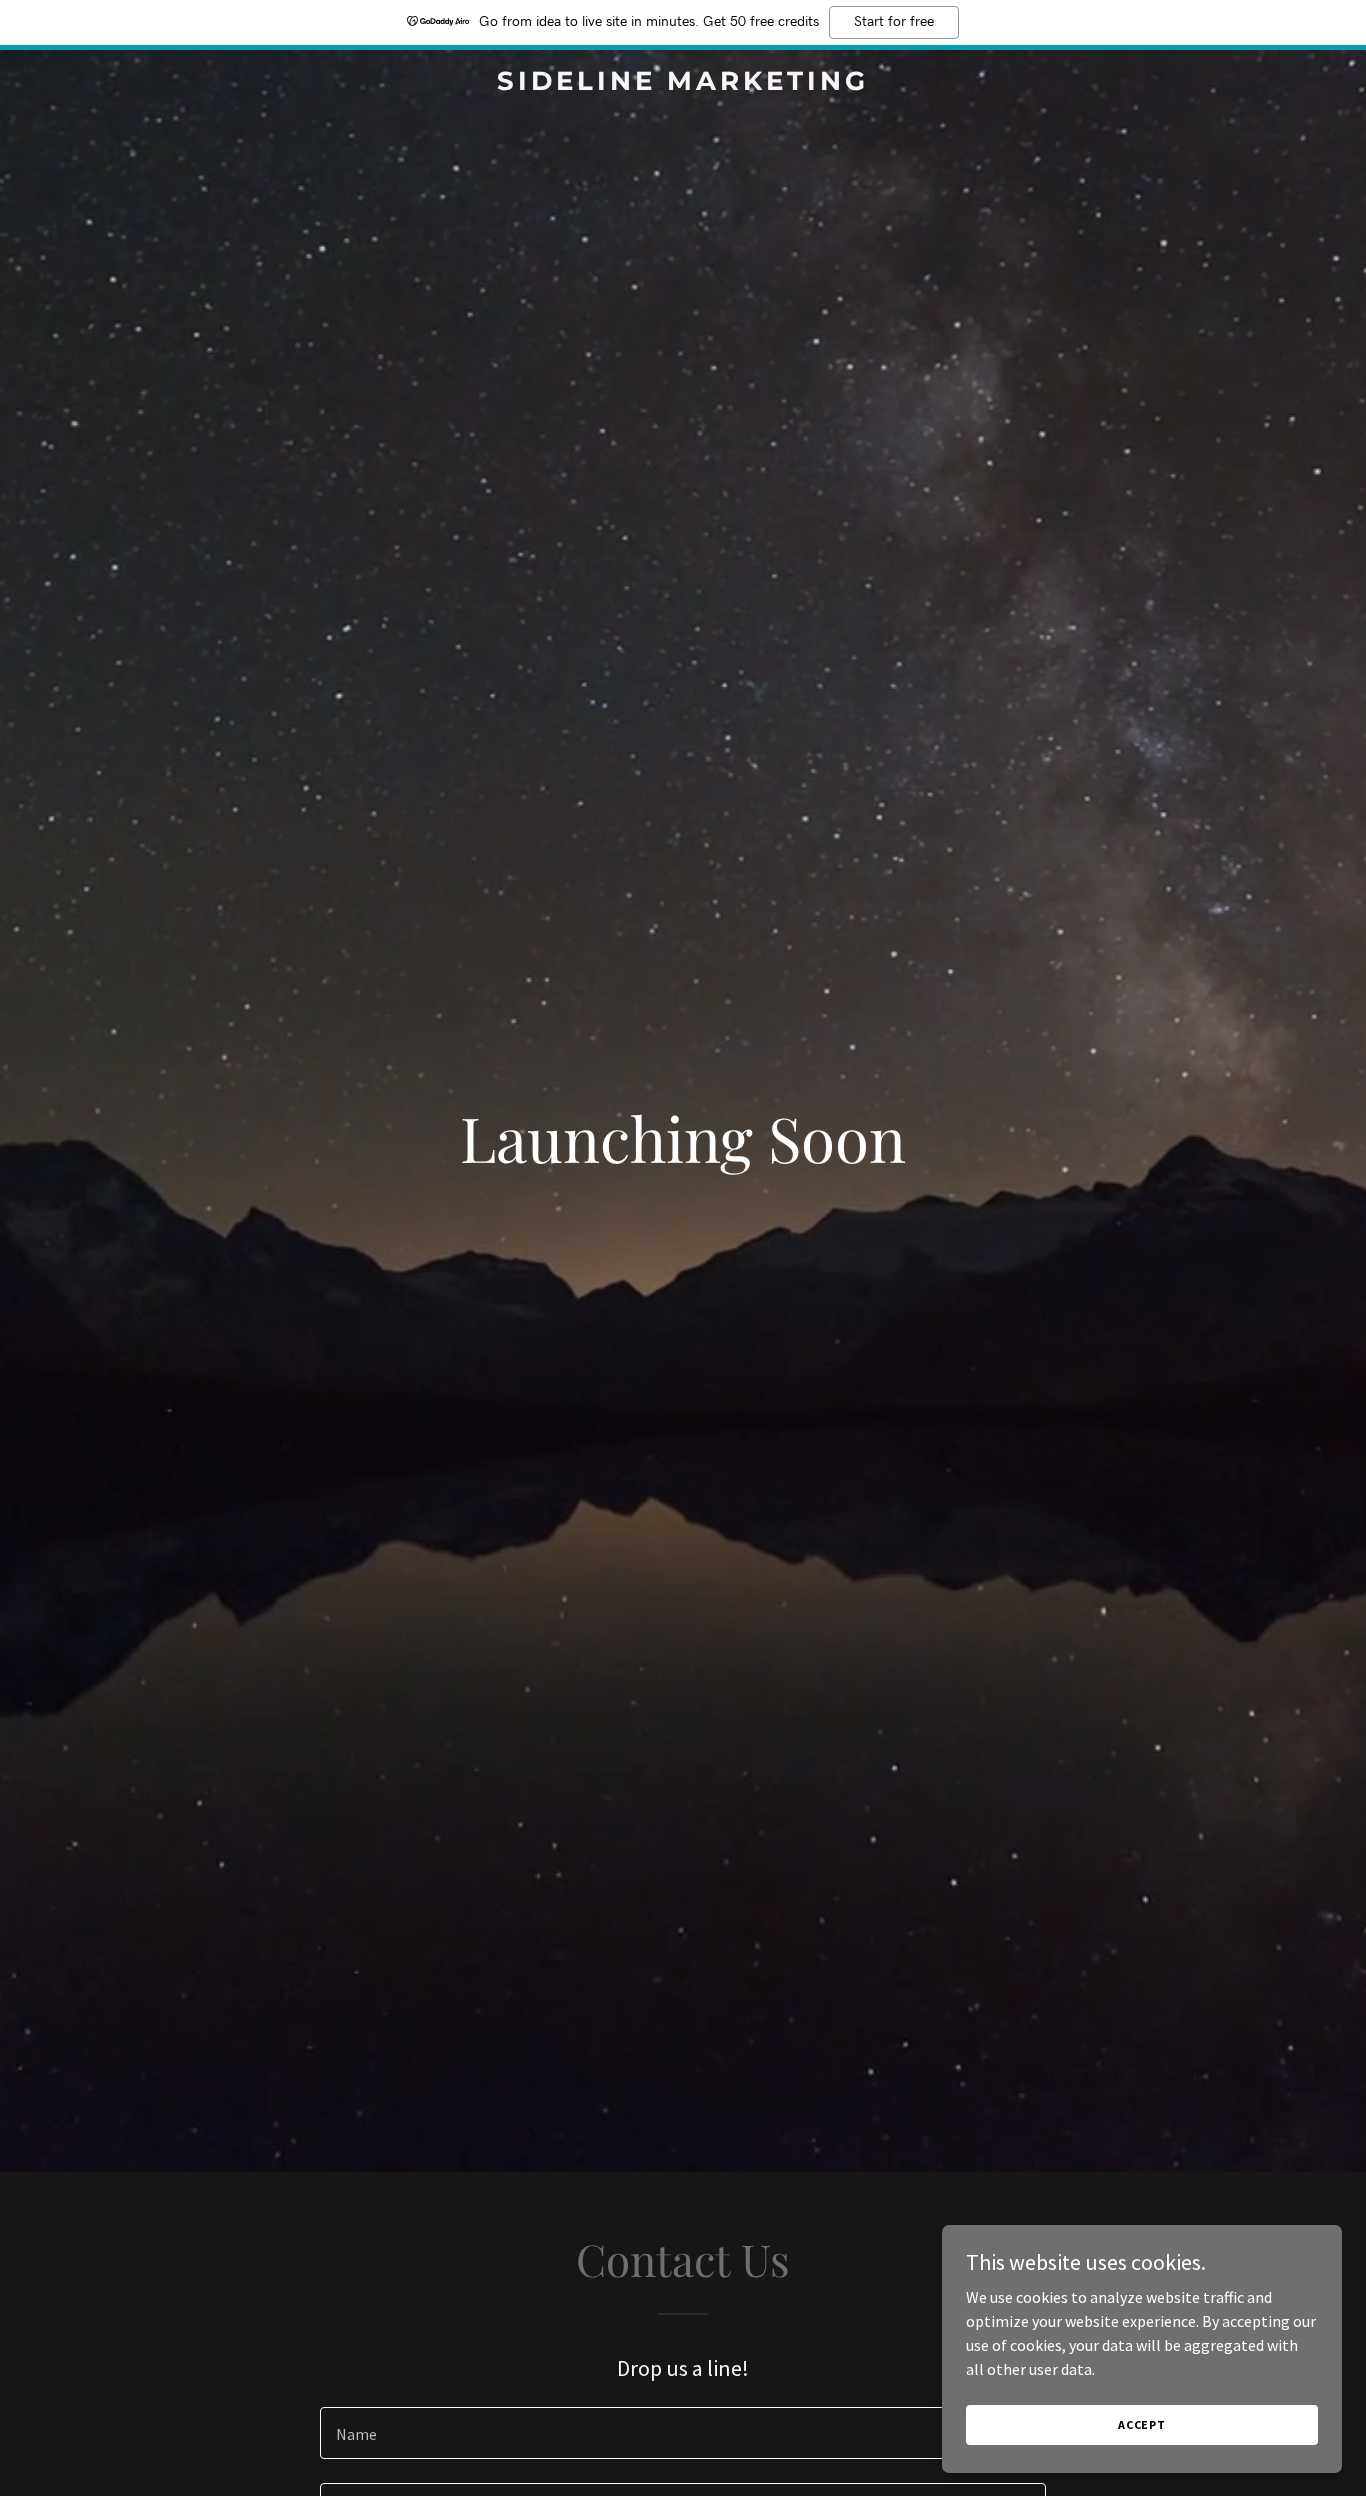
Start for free (894, 22)
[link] (682, 84)
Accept (1142, 2424)
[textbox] (682, 2433)
